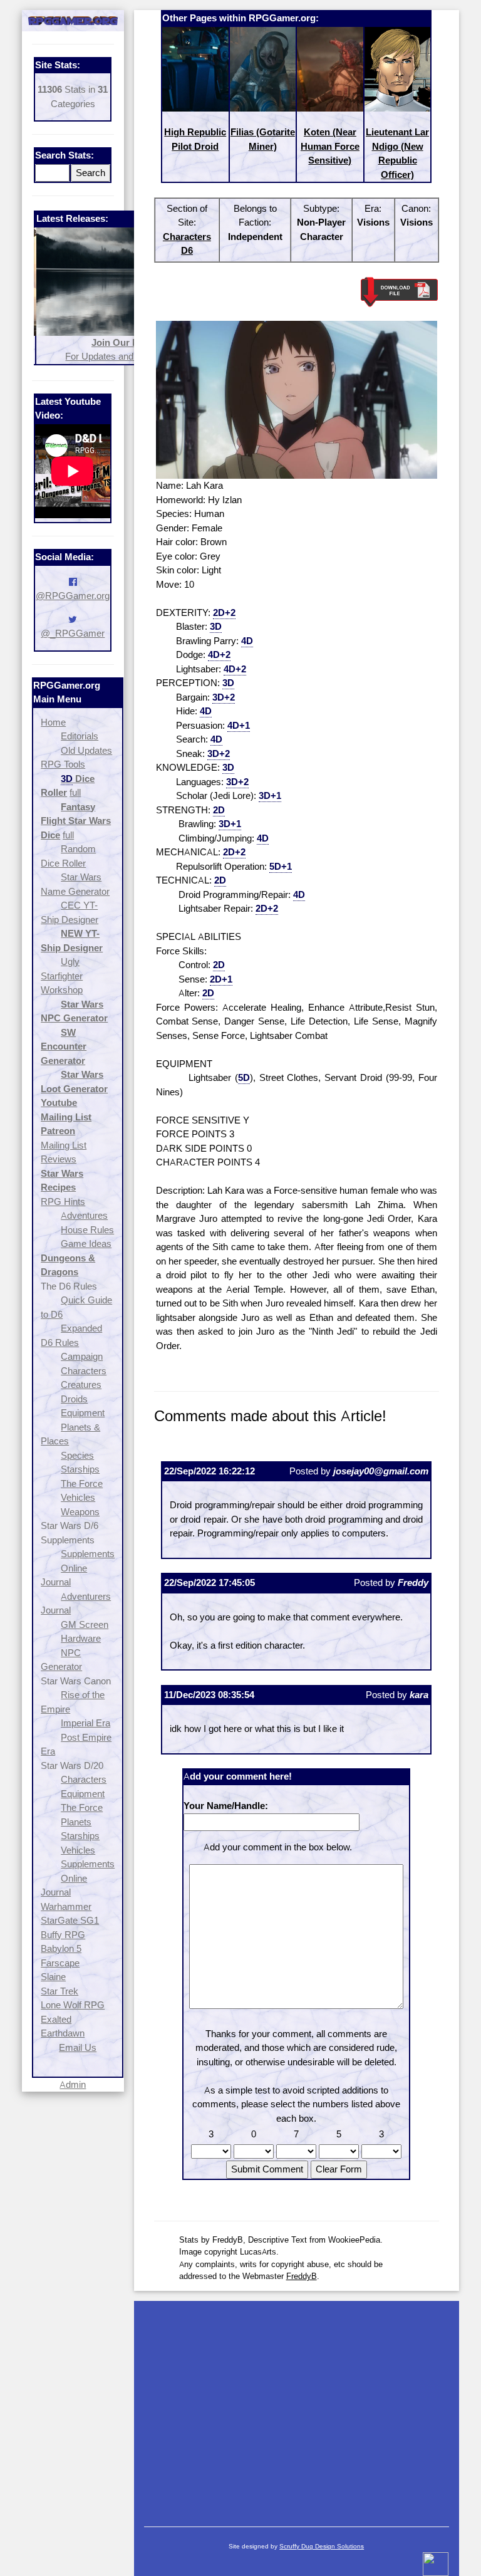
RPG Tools (63, 764)
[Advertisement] (297, 2407)
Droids (74, 1399)
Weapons (80, 1512)
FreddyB (302, 2276)
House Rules (87, 1230)
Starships (80, 1469)
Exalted (56, 2019)
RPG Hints (63, 1202)
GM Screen (85, 1624)
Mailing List (64, 1145)
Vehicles (78, 1497)
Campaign (82, 1356)
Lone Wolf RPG (73, 2005)
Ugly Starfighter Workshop (62, 976)
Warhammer (66, 1906)
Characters (84, 1371)
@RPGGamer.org (73, 596)
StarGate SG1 (70, 1920)
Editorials (80, 736)
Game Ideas (86, 1244)
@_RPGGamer (73, 633)
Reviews (59, 1159)
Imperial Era (85, 1723)
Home (53, 722)
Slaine (53, 1977)
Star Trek (59, 1991)
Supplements (88, 1554)
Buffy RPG (63, 1935)
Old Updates (86, 750)
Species (77, 1455)
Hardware (81, 1638)
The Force (82, 1484)
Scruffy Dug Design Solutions (322, 2546)
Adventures (84, 1215)
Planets (76, 1822)
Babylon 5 (61, 1948)
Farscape (60, 1963)
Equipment (83, 1413)
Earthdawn (63, 2033)
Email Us (78, 2047)
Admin (73, 2084)
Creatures (81, 1384)
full (75, 792)
